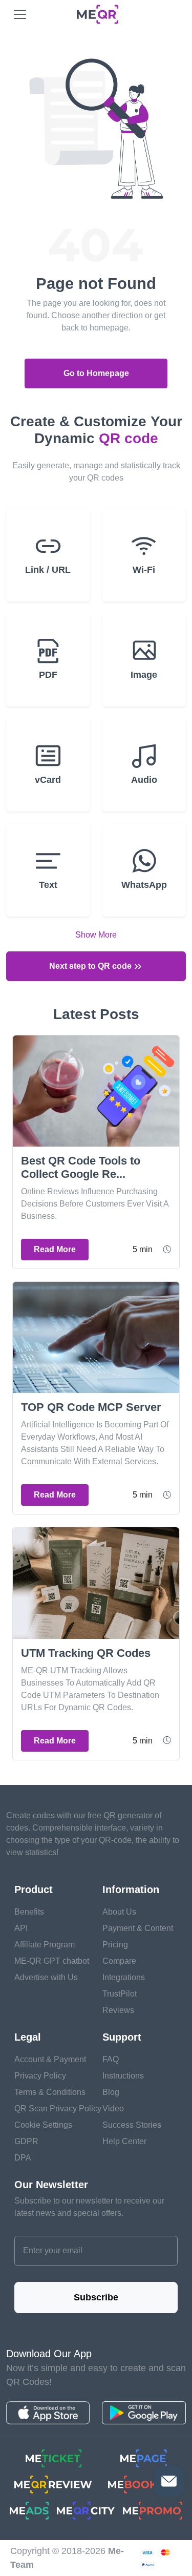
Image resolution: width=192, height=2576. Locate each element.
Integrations (124, 1977)
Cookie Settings (43, 2125)
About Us (119, 1912)
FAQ (111, 2059)
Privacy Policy (40, 2076)
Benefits (29, 1912)
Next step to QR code (91, 966)
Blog (111, 2092)
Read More (55, 1249)
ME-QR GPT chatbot (52, 1961)
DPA (23, 2158)
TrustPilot (120, 1994)
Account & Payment (50, 2059)
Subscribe (96, 2297)
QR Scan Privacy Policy (58, 2108)
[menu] (20, 14)
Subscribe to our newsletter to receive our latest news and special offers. (89, 2207)
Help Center (124, 2141)
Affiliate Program (45, 1945)
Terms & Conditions (50, 2092)
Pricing (115, 1945)
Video (113, 2108)
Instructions (123, 2076)
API (21, 1928)
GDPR (26, 2141)
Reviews (118, 2010)
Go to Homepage (96, 373)
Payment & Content (138, 1928)
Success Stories (132, 2125)
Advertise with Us (46, 1977)
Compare (119, 1961)
